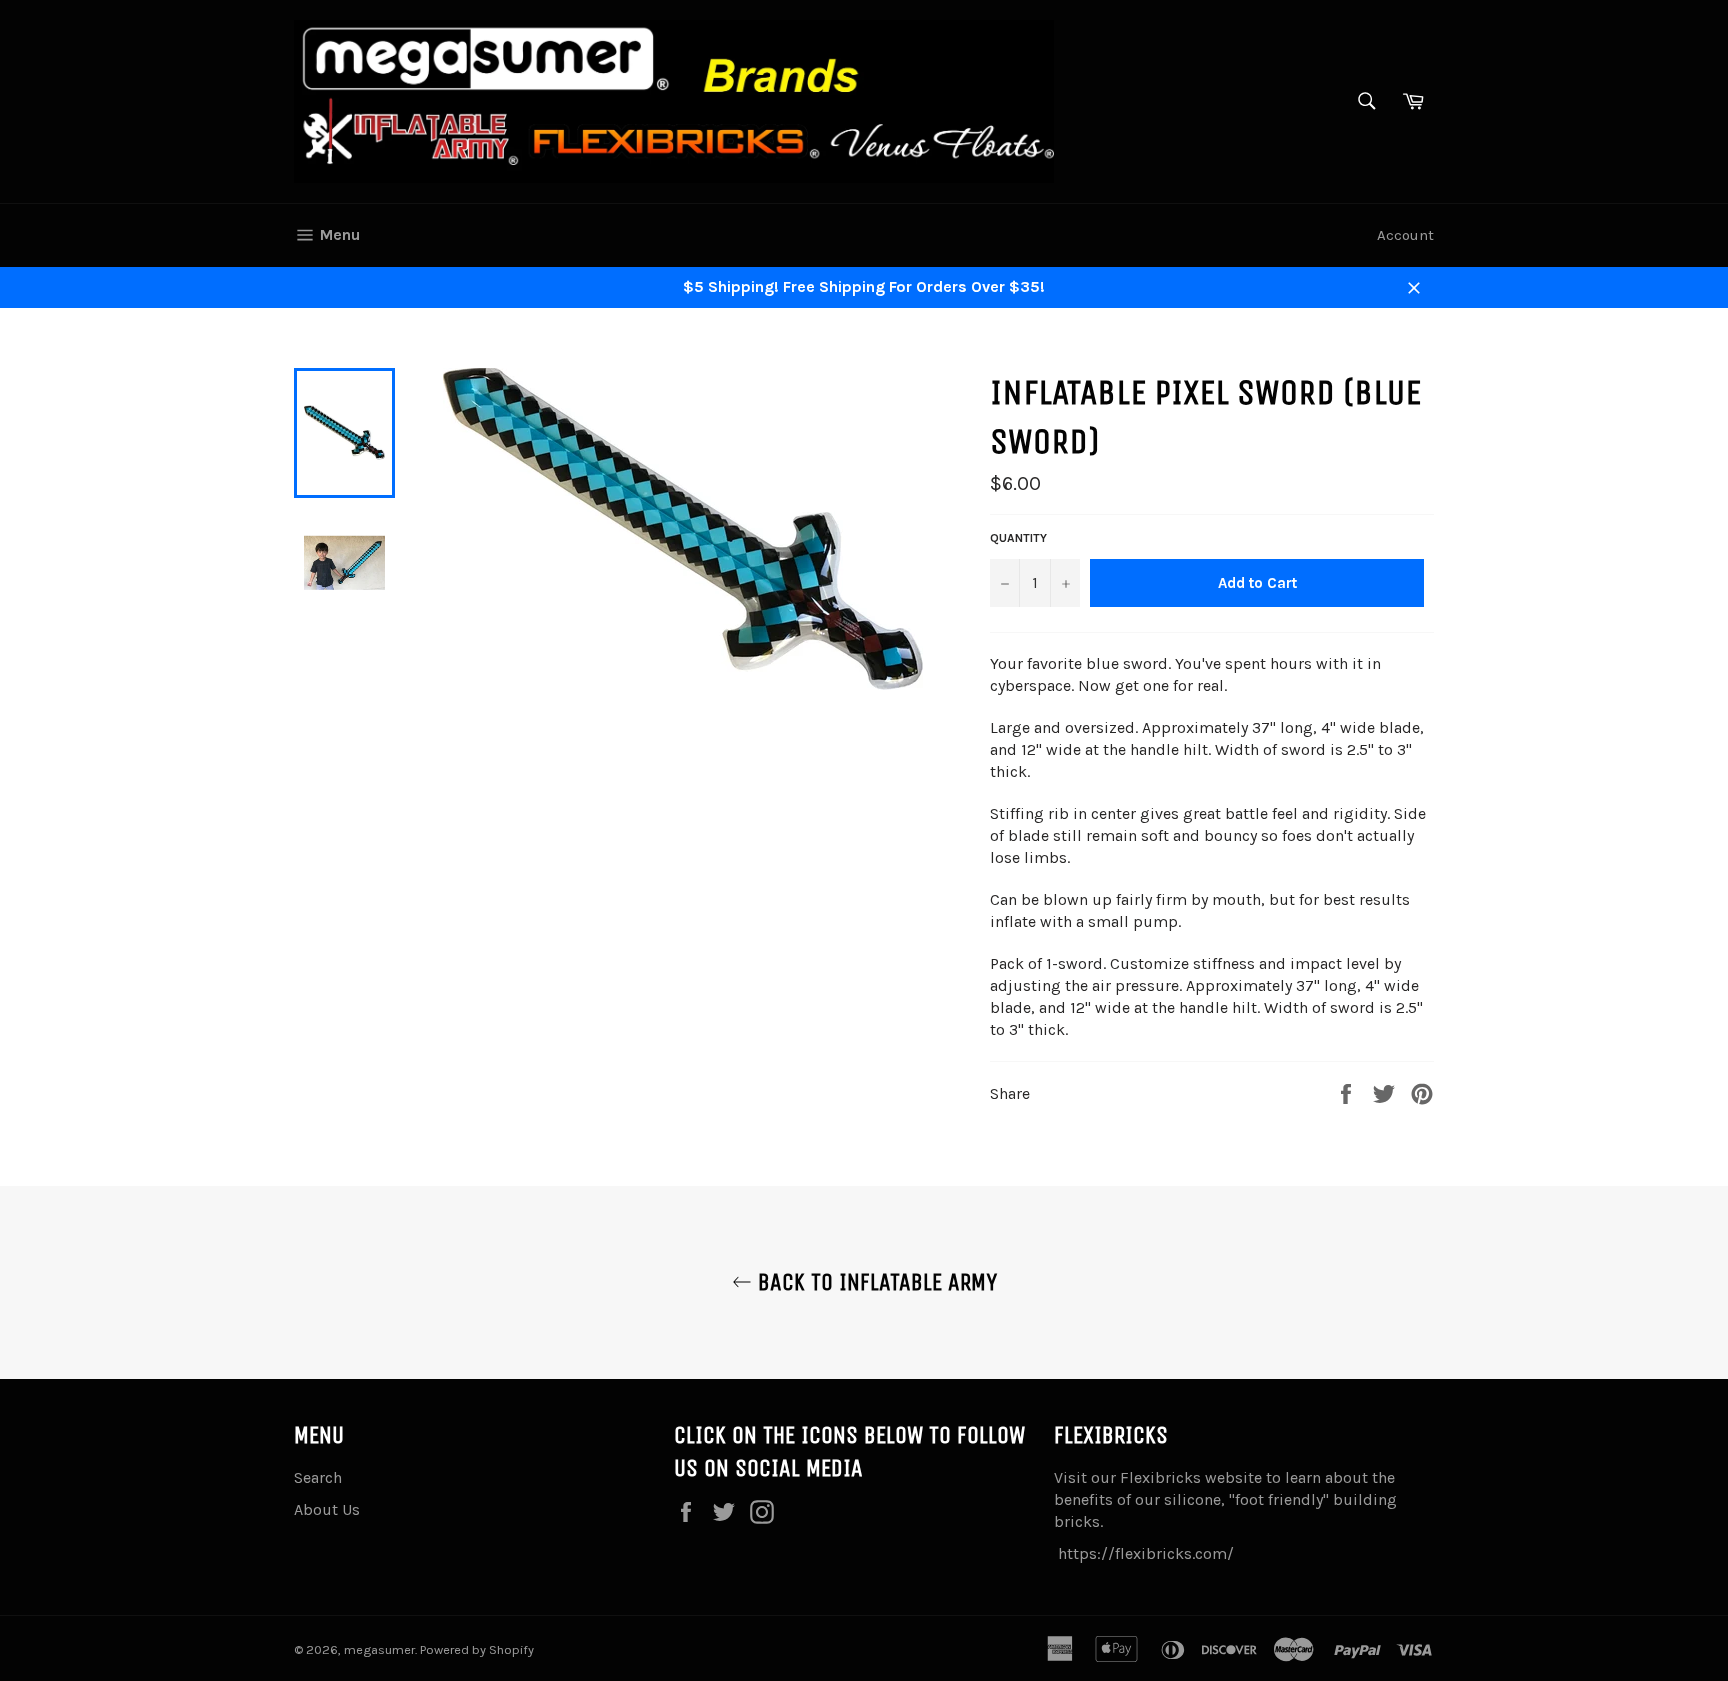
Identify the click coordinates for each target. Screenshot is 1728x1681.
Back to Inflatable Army (874, 1282)
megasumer (379, 1649)
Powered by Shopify (477, 1649)
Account (1405, 235)
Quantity (1018, 538)
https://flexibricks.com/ (1146, 1553)
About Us (327, 1509)
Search (318, 1477)
